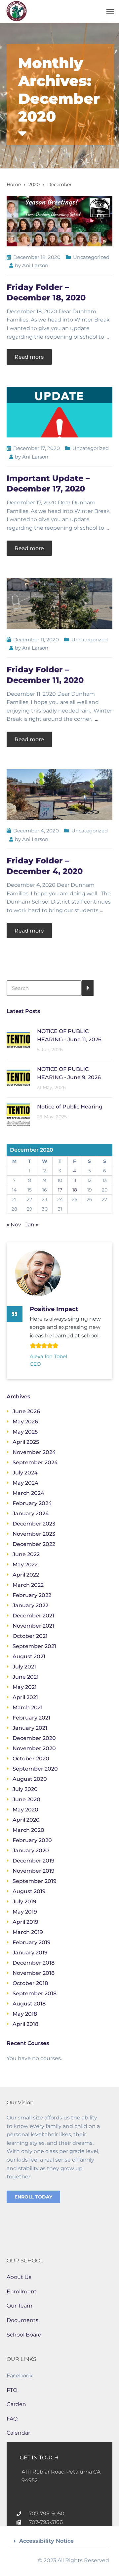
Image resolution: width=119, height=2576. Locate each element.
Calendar (18, 2433)
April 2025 (26, 1442)
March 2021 (28, 1708)
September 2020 (35, 1769)
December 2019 (34, 1861)
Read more (29, 357)
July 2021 (24, 1667)
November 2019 (34, 1871)
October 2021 (30, 1636)
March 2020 (28, 1830)
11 (75, 1180)
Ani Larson (35, 265)
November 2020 (34, 1748)
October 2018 (30, 1983)
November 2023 (34, 1534)
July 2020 (25, 1789)
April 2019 (25, 1922)
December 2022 (34, 1544)
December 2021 (33, 1616)
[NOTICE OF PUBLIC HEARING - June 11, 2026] (18, 1039)
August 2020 (30, 1779)
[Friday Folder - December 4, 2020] (59, 794)
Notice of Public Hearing (70, 1107)
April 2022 (26, 1575)
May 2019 (25, 1912)
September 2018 (35, 1993)
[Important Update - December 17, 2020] (59, 412)
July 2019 (24, 1902)
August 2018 (29, 2004)
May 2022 (25, 1565)
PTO (12, 2390)
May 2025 (25, 1432)
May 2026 (25, 1422)
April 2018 (25, 2024)
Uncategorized (91, 257)
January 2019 (30, 1953)
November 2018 (34, 1973)
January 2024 (31, 1513)
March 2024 (28, 1493)
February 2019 (32, 1942)
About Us (19, 2277)
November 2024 (34, 1452)
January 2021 (30, 1728)
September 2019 (35, 1881)
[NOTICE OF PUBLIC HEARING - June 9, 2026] (18, 1077)
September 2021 (34, 1646)
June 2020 (26, 1799)
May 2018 (25, 2014)
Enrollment (22, 2292)
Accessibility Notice (46, 2541)
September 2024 (35, 1462)
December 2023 (34, 1524)
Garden (16, 2404)
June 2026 (26, 1411)
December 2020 (34, 1738)
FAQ (12, 2419)
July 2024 (25, 1473)
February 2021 (31, 1718)
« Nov (14, 1225)
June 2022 (26, 1554)
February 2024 (32, 1503)
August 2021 (29, 1656)
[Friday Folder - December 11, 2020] (59, 603)
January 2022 (30, 1605)
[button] (59, 2541)
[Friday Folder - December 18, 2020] (59, 221)
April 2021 (25, 1697)
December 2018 (34, 1963)
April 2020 (26, 1820)
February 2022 (32, 1595)
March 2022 (28, 1585)
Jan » (32, 1225)
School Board (24, 2335)
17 (60, 1190)
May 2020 (25, 1810)
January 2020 (31, 1850)
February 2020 (32, 1840)
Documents (22, 2320)
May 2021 (25, 1687)
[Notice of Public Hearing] (18, 1115)
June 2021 (26, 1677)
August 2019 (29, 1891)
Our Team (20, 2306)
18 (75, 1190)
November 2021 (33, 1626)
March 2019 (28, 1932)
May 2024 (25, 1483)
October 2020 (31, 1759)
